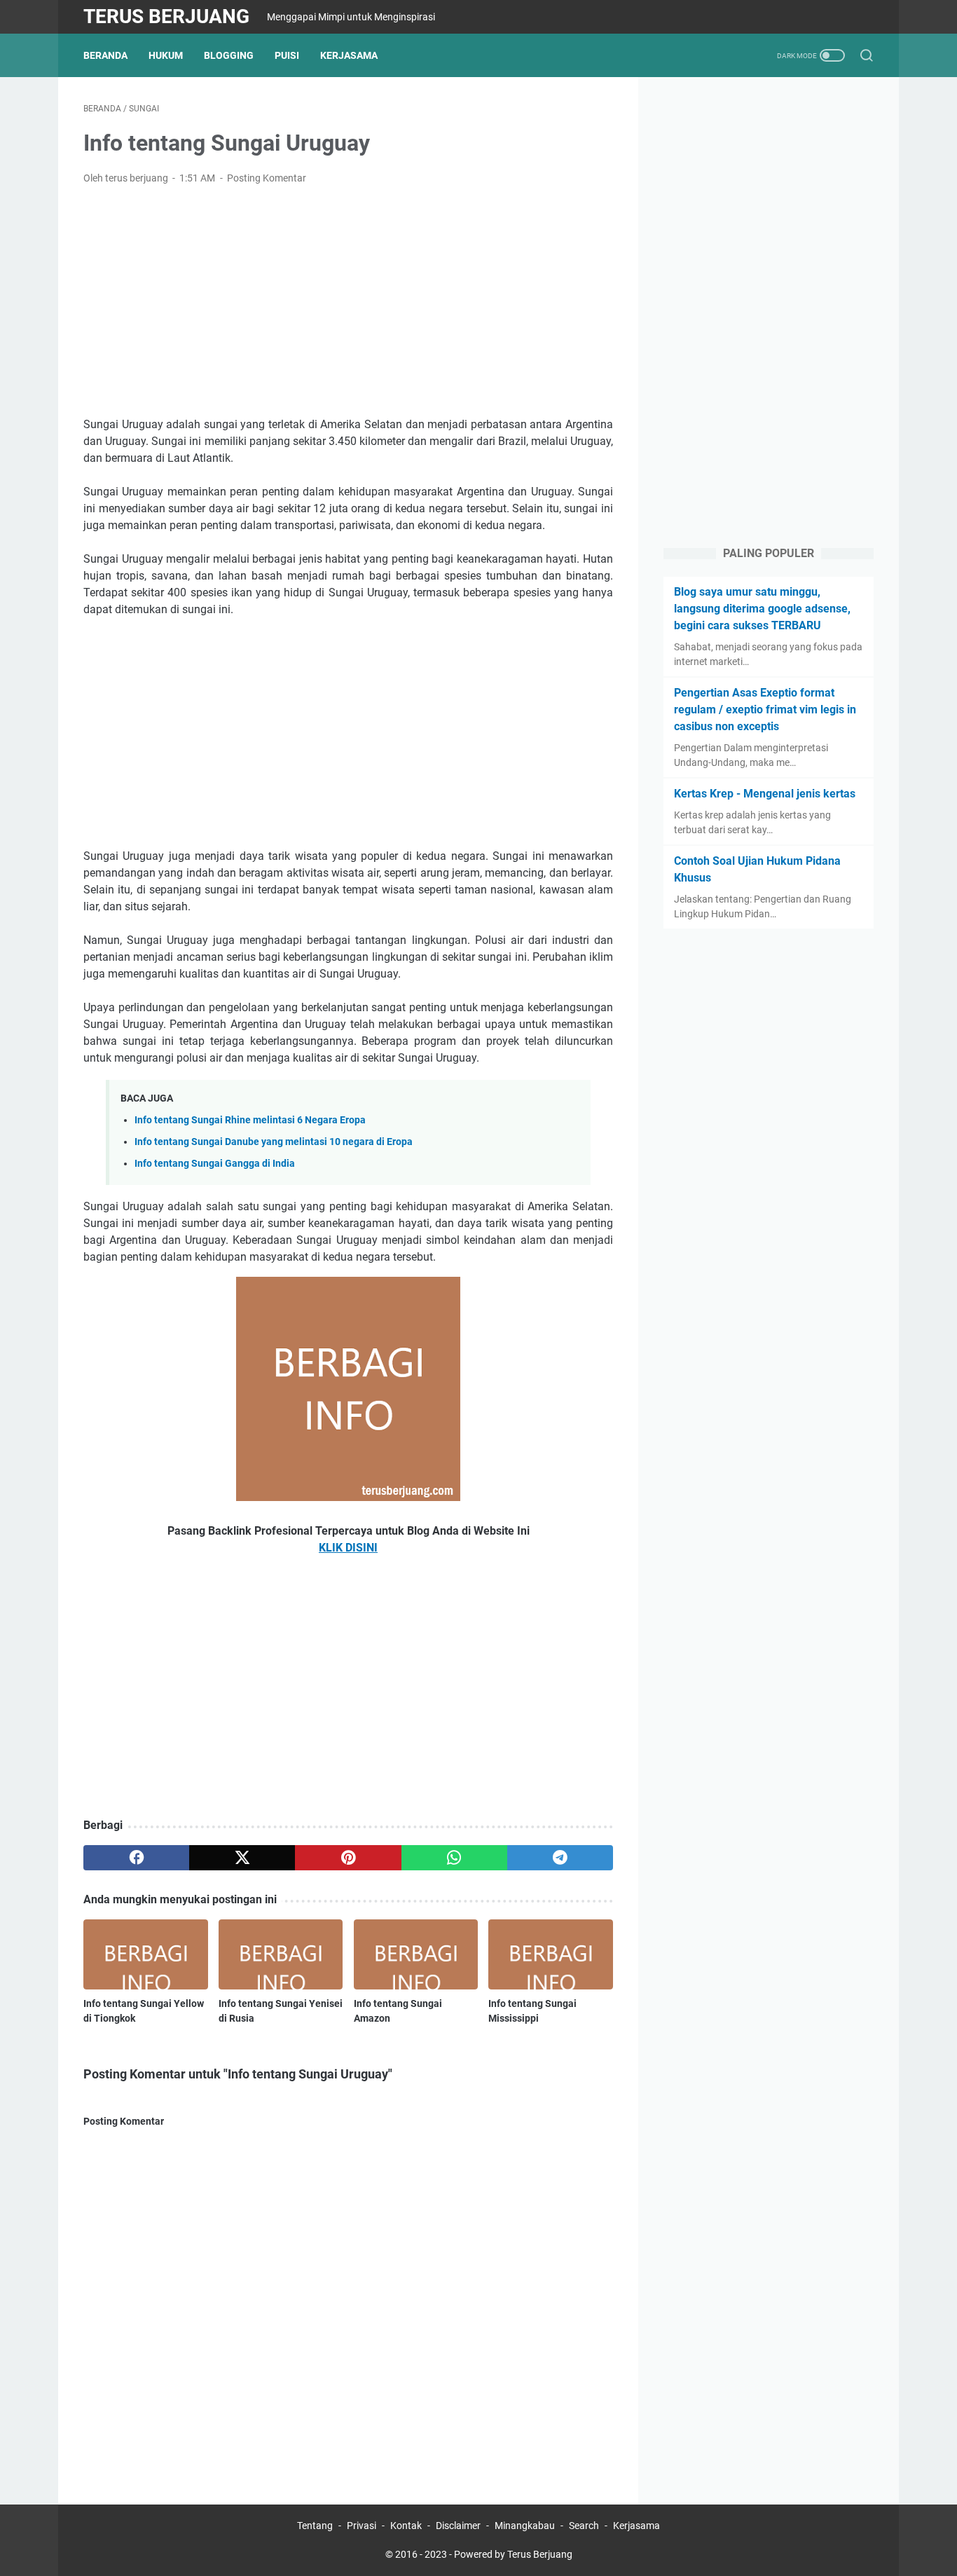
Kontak (406, 2526)
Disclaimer (458, 2526)
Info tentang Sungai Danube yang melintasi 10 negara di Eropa (274, 1142)
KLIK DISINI (348, 1548)
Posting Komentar (267, 178)
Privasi (362, 2526)
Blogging (229, 55)
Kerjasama (349, 55)
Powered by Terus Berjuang (513, 2554)
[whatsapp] (454, 1858)
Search (584, 2526)
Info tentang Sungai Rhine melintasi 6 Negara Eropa (250, 1120)
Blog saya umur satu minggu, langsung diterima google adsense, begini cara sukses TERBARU (762, 609)
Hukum (166, 55)
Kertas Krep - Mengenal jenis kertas (765, 794)
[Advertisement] (348, 301)
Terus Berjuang (166, 16)
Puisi (287, 55)
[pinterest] (348, 1858)
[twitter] (242, 1858)
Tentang (315, 2526)
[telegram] (560, 1858)
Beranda (105, 55)
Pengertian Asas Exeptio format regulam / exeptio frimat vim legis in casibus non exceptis (765, 710)
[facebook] (136, 1858)
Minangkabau (525, 2526)
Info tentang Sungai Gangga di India (215, 1164)
